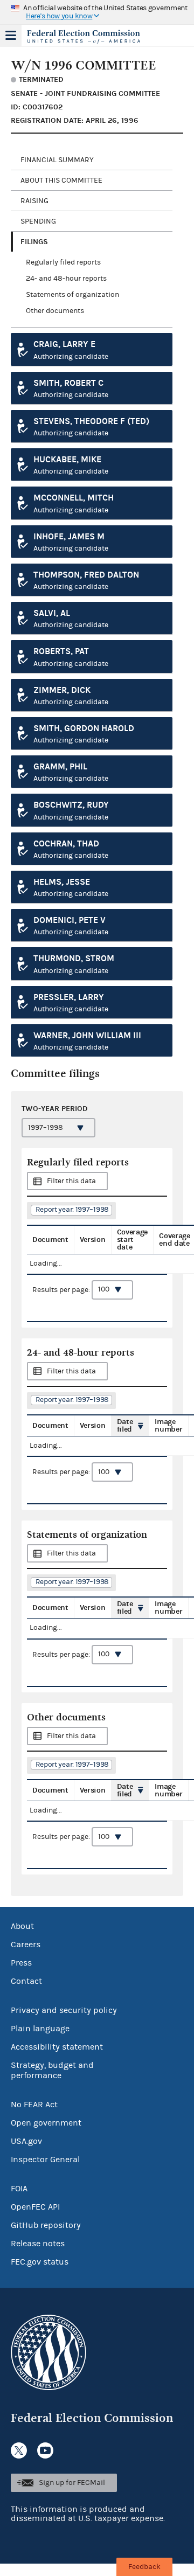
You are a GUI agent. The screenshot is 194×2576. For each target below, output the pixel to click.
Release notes (38, 2244)
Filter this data (71, 1181)
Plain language (40, 2029)
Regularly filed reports (63, 262)
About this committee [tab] (61, 180)
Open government (46, 2123)
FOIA (19, 2189)
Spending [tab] (38, 221)
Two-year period (55, 1109)
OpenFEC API (35, 2207)
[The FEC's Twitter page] (19, 2450)
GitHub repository (46, 2225)
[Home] (84, 37)
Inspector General (45, 2160)
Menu (11, 36)
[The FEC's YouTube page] (45, 2450)
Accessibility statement (57, 2047)
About (22, 1926)
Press (21, 1963)
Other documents (55, 311)
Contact (26, 1981)
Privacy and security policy (64, 2010)
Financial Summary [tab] (57, 160)
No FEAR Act (34, 2105)
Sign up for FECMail (72, 2483)
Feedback (144, 2567)
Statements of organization (72, 295)
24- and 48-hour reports (66, 279)
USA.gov (26, 2141)
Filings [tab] (34, 242)
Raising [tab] (34, 201)
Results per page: (62, 1289)
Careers (26, 1945)
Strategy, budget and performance (52, 2070)
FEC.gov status (40, 2262)
